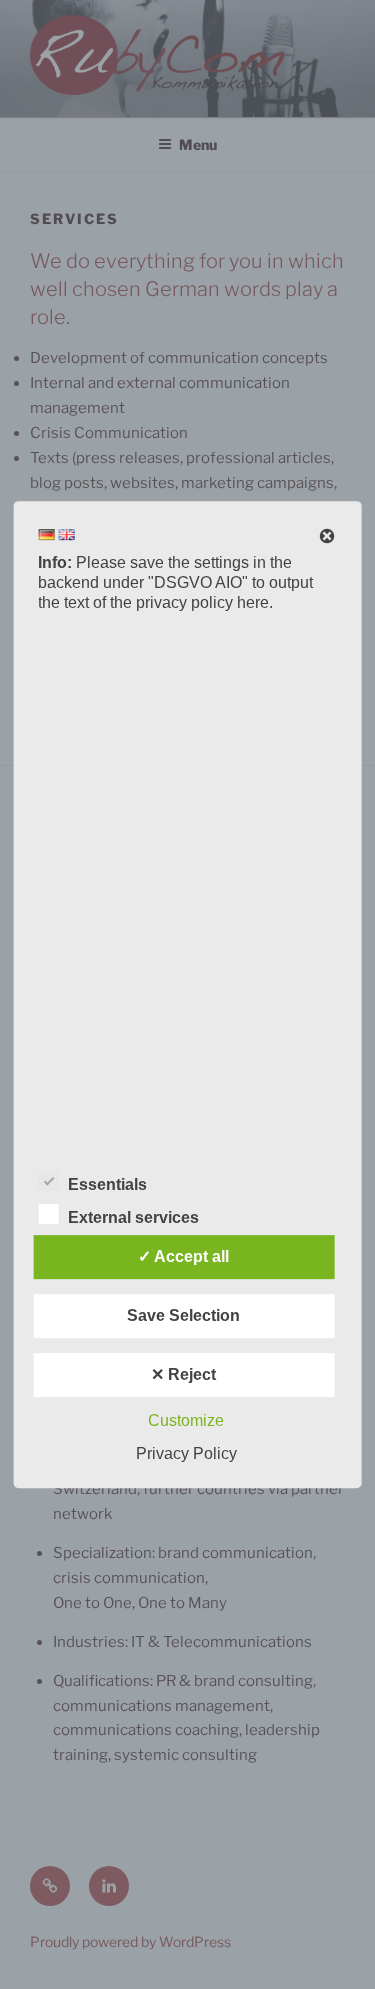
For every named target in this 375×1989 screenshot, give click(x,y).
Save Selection (183, 1315)
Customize (186, 1420)
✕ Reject (183, 1374)
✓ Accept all (183, 1256)
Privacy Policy (186, 1453)
